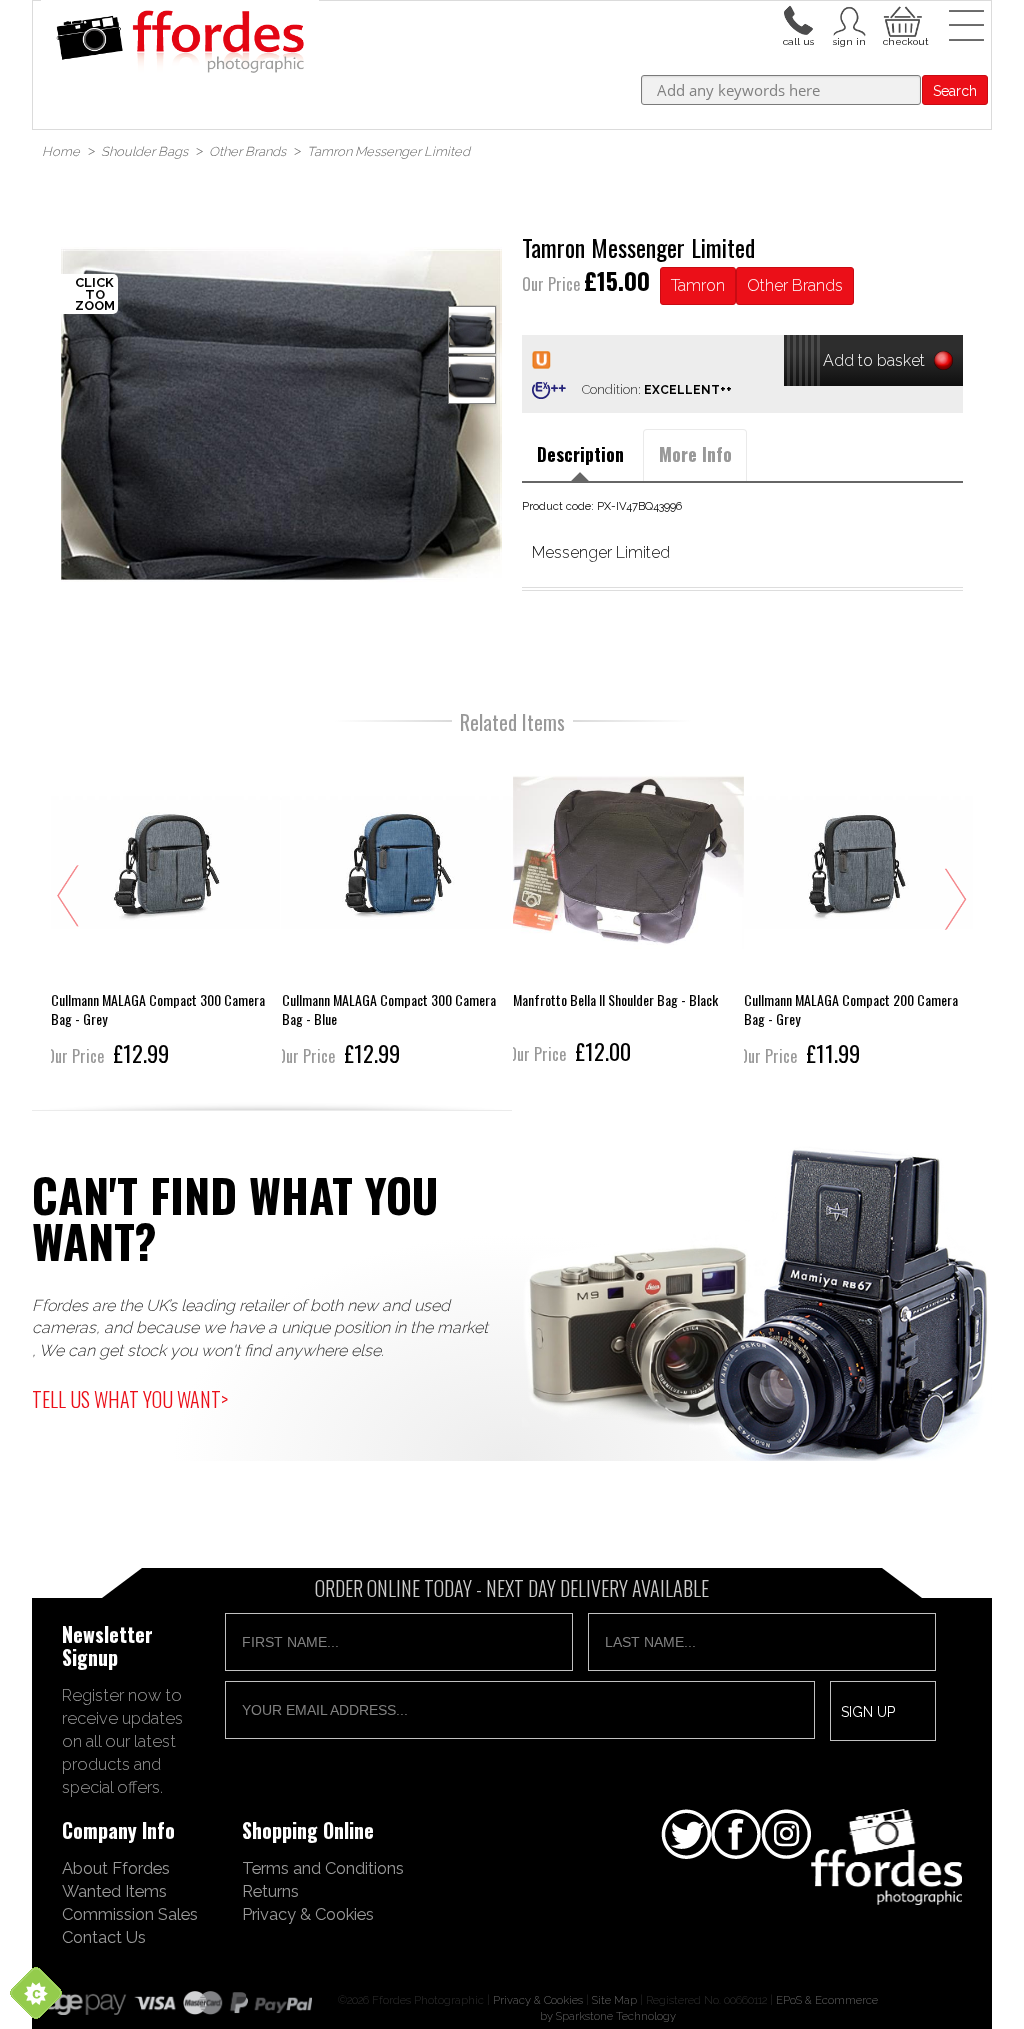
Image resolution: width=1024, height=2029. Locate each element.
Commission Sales (130, 1914)
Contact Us (104, 1937)
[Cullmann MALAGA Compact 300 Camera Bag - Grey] (166, 909)
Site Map (614, 2000)
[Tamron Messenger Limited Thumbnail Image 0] (281, 414)
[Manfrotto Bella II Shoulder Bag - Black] (628, 909)
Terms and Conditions (323, 1868)
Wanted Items (114, 1891)
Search (955, 91)
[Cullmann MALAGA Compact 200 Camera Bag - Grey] (859, 909)
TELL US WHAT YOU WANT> (130, 1399)
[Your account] (798, 19)
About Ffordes (116, 1868)
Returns (270, 1891)
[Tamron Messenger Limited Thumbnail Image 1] (472, 380)
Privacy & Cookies (308, 1914)
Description (580, 454)
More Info (695, 454)
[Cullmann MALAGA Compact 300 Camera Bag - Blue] (397, 909)
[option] (281, 414)
